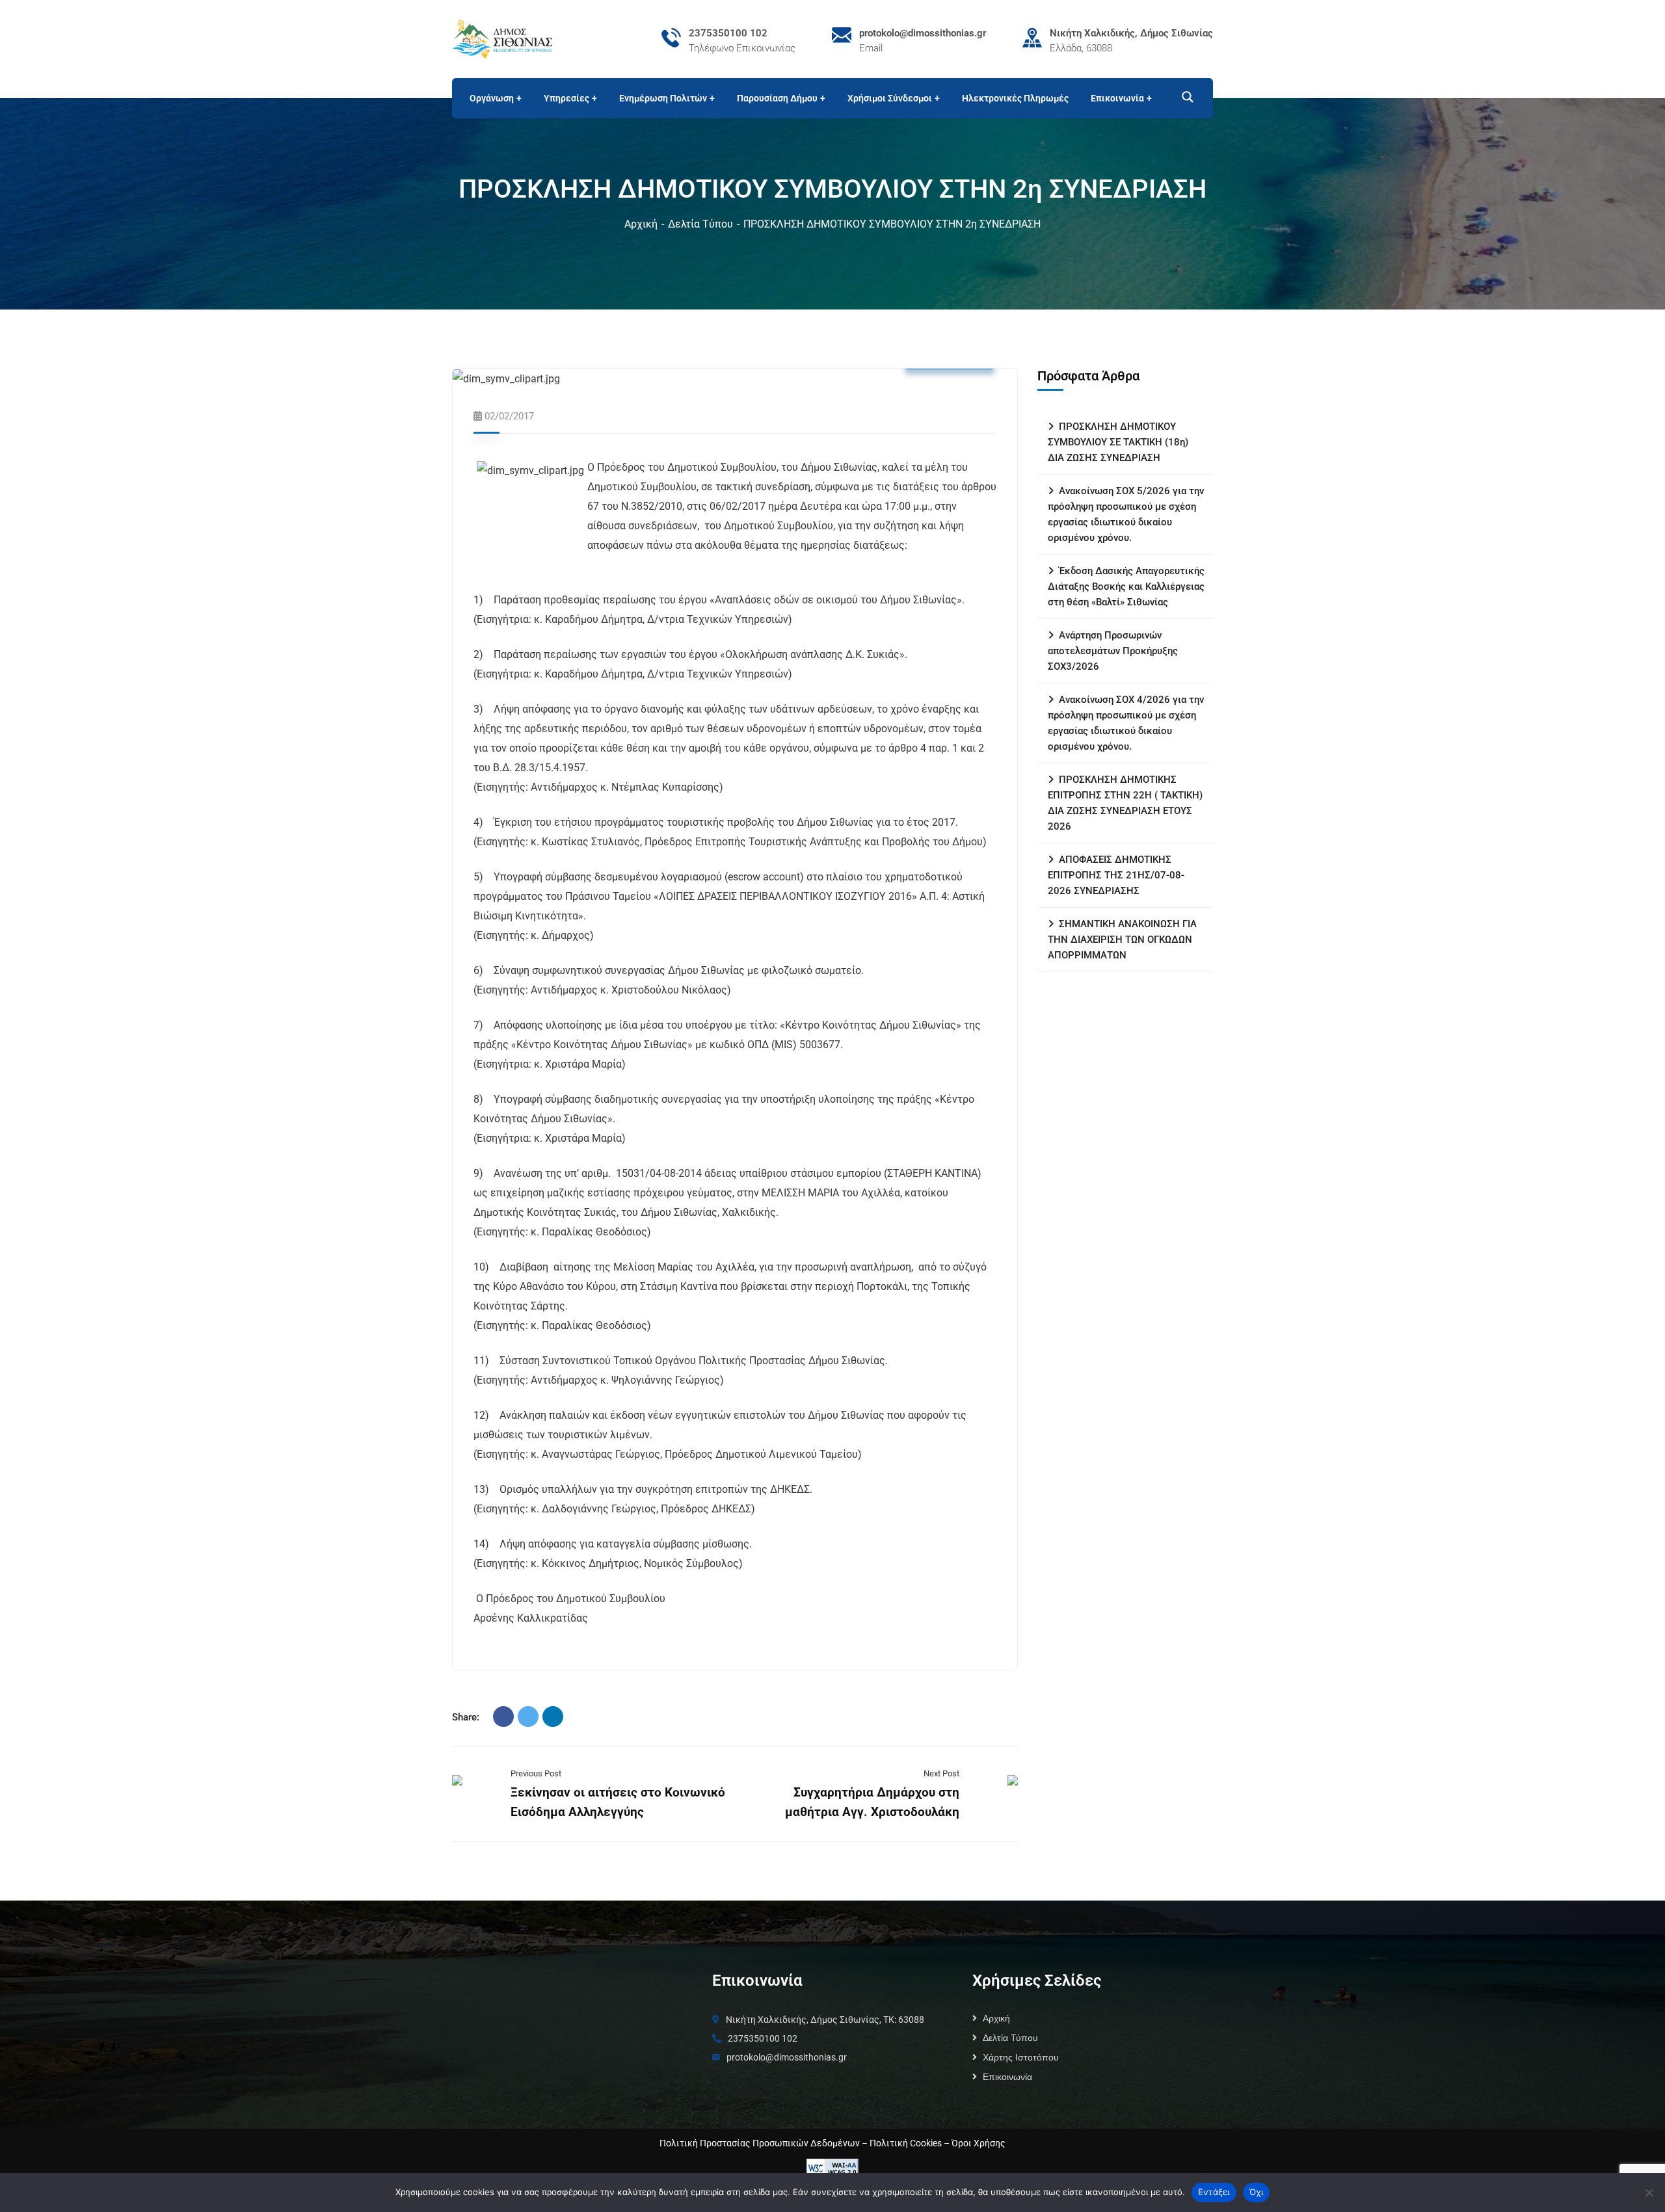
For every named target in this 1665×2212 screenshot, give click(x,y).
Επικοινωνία (1007, 2077)
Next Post (941, 1773)
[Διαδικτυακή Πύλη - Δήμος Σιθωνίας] (502, 38)
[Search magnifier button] (1182, 97)
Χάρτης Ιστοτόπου (1021, 2057)
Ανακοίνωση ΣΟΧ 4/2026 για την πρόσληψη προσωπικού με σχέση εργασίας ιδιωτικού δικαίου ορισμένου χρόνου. (1126, 723)
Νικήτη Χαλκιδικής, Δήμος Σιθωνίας (1131, 33)
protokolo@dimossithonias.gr (923, 33)
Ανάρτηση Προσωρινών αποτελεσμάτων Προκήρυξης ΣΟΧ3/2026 (1113, 651)
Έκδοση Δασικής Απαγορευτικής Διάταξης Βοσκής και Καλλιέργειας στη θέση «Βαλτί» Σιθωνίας (1126, 586)
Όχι (1257, 2192)
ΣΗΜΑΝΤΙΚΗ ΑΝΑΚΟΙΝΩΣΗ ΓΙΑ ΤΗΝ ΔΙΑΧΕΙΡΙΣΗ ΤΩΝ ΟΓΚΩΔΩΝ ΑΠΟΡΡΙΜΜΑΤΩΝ (1122, 940)
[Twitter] (528, 1717)
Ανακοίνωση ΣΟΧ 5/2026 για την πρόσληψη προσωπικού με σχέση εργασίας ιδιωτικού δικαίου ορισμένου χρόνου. (1126, 514)
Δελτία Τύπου (700, 224)
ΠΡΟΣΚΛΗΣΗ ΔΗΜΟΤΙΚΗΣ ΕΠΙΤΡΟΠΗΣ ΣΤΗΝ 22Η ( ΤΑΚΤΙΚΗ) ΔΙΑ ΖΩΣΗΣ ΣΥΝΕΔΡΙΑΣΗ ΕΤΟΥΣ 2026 (1125, 803)
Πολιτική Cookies (906, 2143)
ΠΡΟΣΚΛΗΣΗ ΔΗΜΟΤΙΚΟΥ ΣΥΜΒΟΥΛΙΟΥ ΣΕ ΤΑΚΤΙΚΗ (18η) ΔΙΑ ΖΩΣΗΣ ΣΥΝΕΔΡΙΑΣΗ (1118, 442)
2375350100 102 (728, 33)
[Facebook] (503, 1717)
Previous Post (536, 1773)
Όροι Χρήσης (979, 2143)
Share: (466, 1717)
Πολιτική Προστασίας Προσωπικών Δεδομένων (760, 2143)
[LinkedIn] (553, 1717)
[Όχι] (1649, 2192)
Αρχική (641, 224)
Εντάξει (1214, 2192)
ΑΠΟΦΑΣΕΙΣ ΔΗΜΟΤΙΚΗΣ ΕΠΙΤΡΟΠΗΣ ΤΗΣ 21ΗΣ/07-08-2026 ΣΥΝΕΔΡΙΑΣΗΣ (1116, 875)
